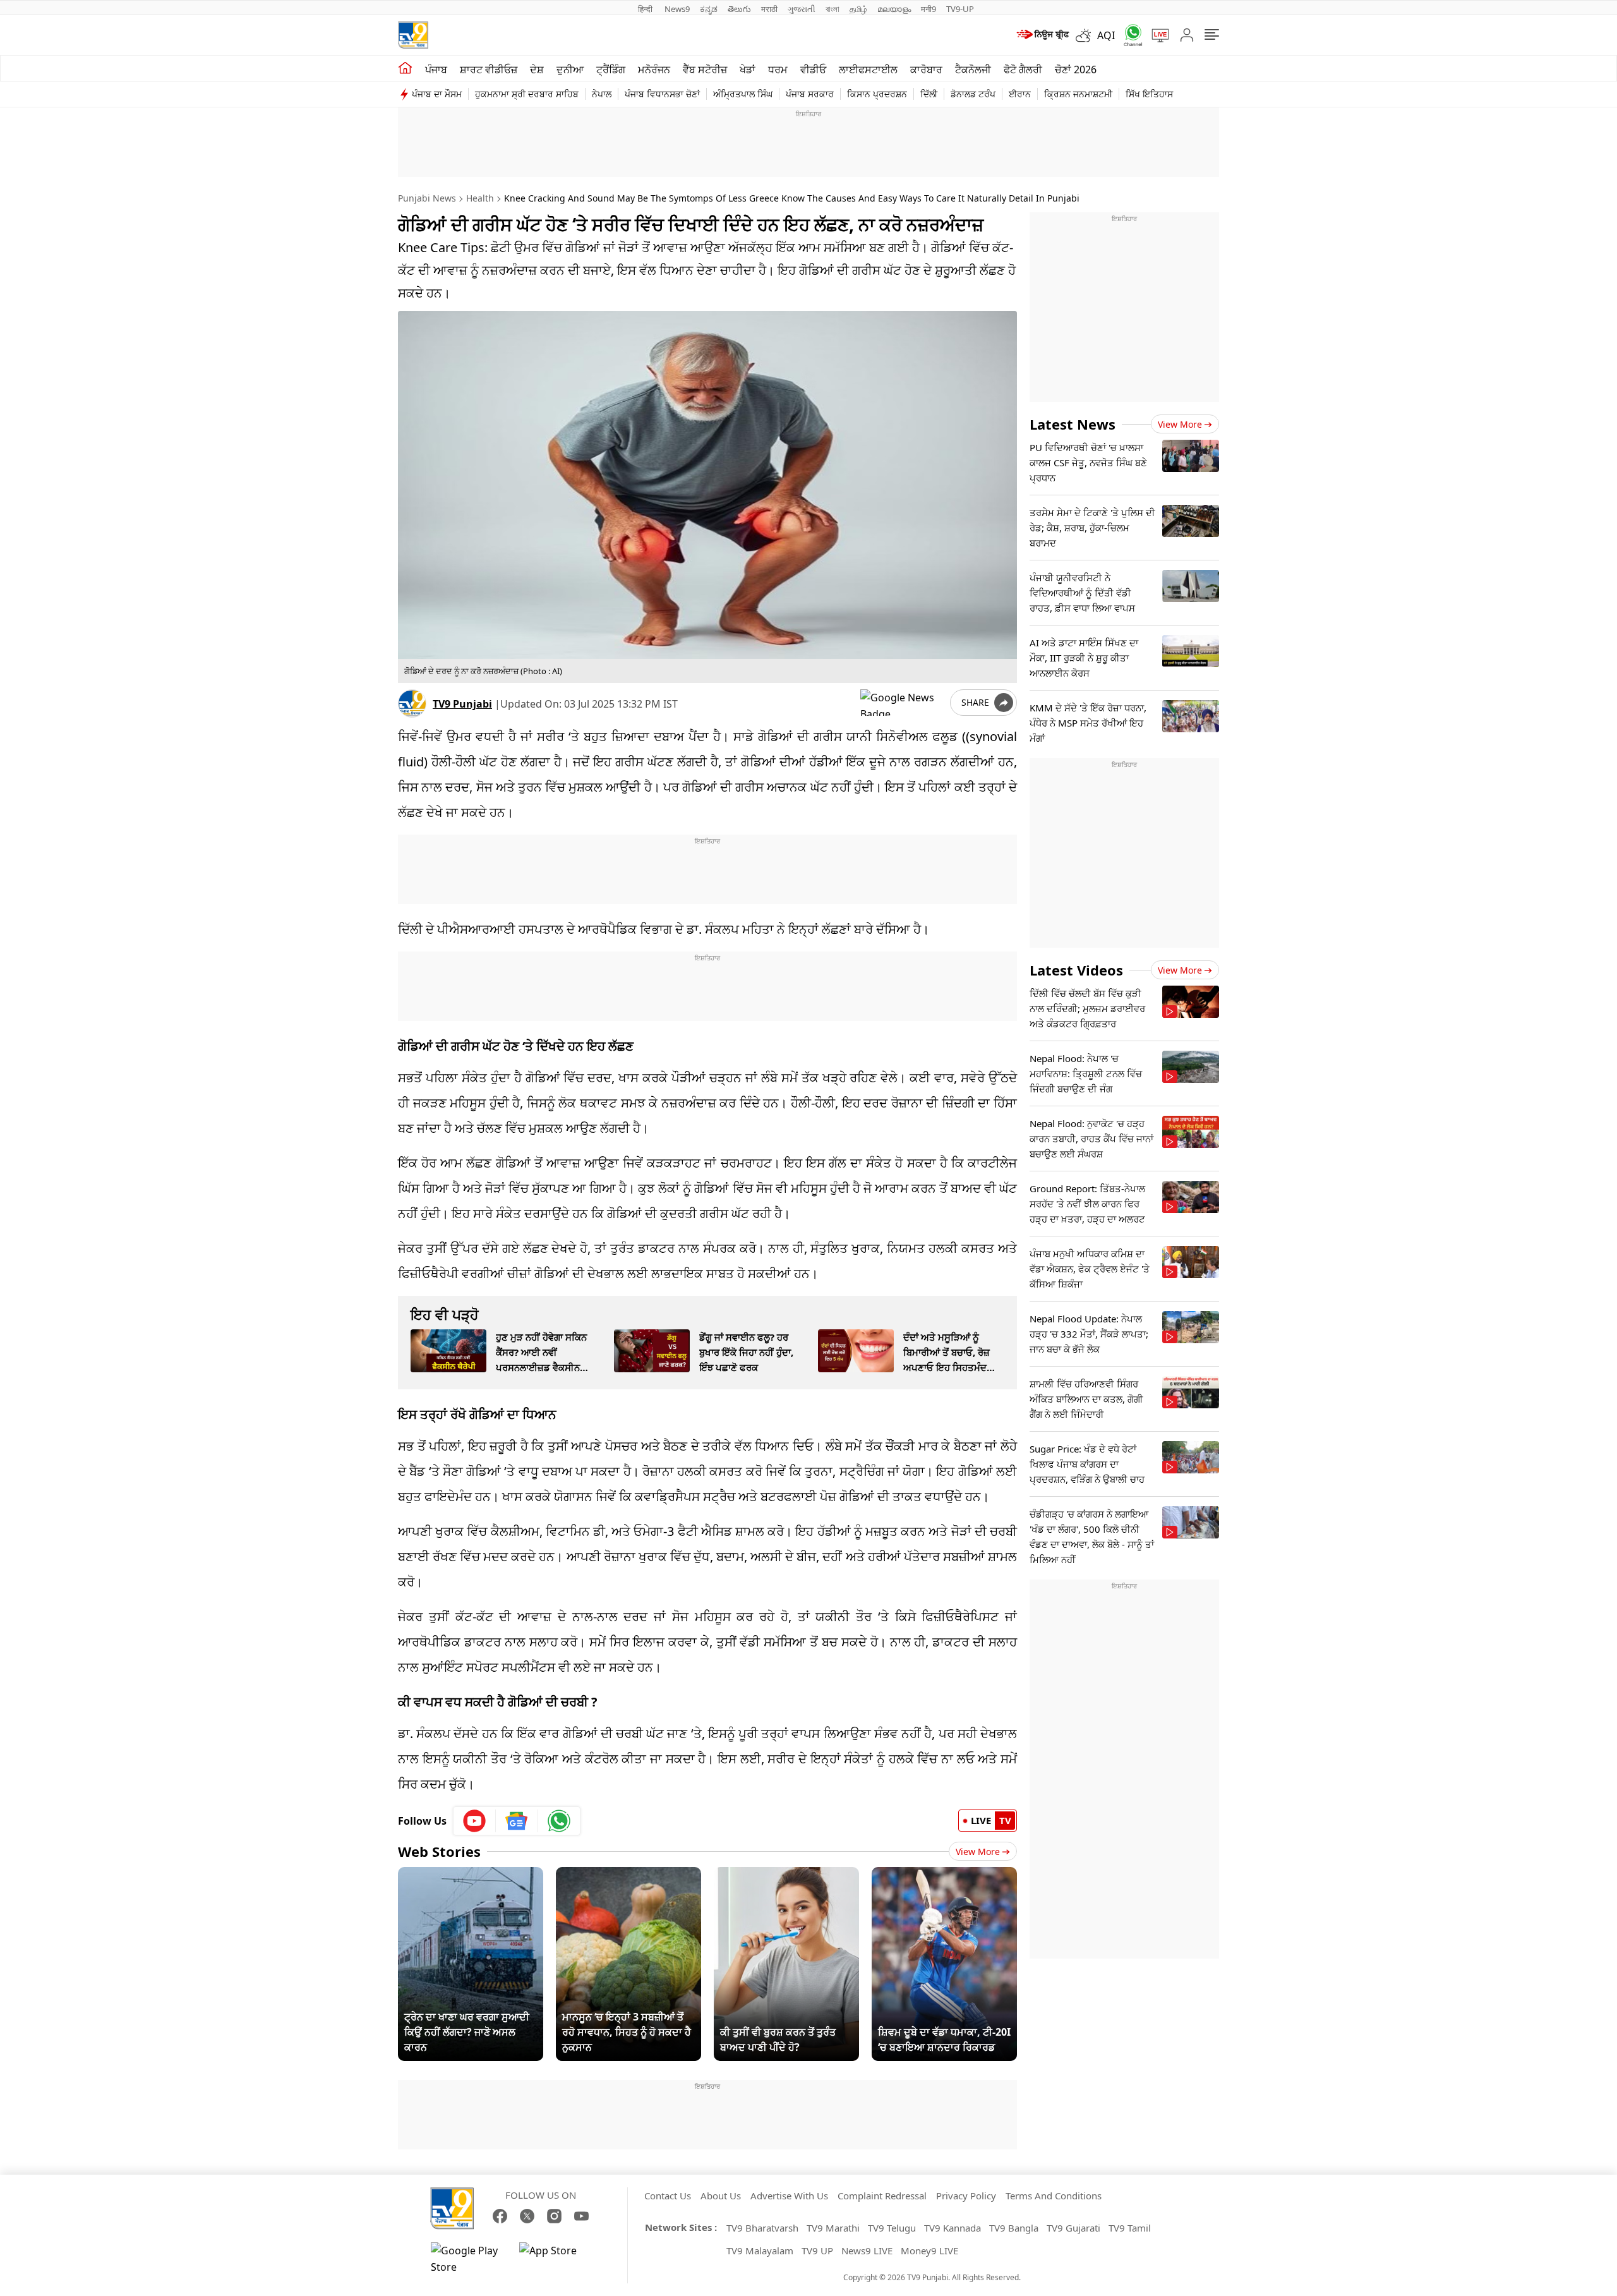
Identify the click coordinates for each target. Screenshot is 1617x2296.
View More (978, 1852)
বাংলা (833, 9)
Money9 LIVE (929, 2251)
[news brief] (1042, 35)
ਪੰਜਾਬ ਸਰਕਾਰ (810, 94)
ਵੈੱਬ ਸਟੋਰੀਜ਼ (705, 69)
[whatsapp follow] (559, 1821)
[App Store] (557, 2259)
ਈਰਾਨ (1020, 94)
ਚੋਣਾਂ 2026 (1076, 69)
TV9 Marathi (833, 2228)
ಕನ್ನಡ (709, 9)
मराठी (769, 9)
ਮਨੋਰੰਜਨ (654, 69)
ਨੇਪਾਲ (602, 94)
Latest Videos (1076, 970)
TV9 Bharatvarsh (762, 2228)
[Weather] (1086, 35)
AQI (1106, 35)
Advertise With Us (789, 2196)
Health (480, 198)
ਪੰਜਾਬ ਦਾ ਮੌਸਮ (437, 94)
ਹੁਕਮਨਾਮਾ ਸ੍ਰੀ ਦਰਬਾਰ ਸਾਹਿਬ (527, 94)
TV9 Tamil (1130, 2228)
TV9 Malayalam (760, 2251)
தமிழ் (858, 9)
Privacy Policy (966, 2196)
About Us (721, 2196)
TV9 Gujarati (1073, 2228)
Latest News (1073, 424)
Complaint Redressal (882, 2196)
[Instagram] (554, 2216)
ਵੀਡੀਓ (813, 69)
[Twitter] (527, 2216)
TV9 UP (817, 2251)
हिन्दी (646, 9)
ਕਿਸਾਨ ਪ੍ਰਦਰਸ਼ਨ (877, 94)
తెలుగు (739, 9)
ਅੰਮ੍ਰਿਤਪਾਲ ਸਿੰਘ (743, 94)
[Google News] (517, 1821)
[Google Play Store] (469, 2259)
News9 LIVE (867, 2251)
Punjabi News (427, 198)
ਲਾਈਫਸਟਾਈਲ (868, 69)
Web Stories (439, 1851)
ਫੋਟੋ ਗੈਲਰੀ (1023, 69)
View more (1180, 424)
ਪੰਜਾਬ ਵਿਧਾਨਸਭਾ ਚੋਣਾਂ (662, 94)
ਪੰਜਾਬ (436, 69)
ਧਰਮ (778, 69)
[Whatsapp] (1129, 35)
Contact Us (668, 2196)
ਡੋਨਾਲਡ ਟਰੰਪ (973, 94)
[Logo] (413, 35)
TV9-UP (960, 9)
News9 (677, 9)
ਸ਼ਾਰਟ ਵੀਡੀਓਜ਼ (489, 69)
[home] (405, 68)
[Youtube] (475, 1821)
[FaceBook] (500, 2216)
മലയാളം (894, 9)
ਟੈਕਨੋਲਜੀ (973, 69)
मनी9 (929, 9)
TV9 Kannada (953, 2228)
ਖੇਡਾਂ (748, 69)
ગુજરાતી (802, 9)
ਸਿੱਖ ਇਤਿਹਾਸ (1149, 94)
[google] (903, 703)
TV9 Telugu (892, 2228)
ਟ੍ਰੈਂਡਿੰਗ (611, 69)
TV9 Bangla (1014, 2228)
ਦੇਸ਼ (537, 69)
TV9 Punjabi (462, 704)
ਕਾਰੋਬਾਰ (926, 69)
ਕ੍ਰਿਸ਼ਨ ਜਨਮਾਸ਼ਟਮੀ (1078, 94)
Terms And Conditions (1054, 2196)
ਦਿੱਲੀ (929, 94)
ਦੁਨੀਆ (570, 69)
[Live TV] (1156, 35)
